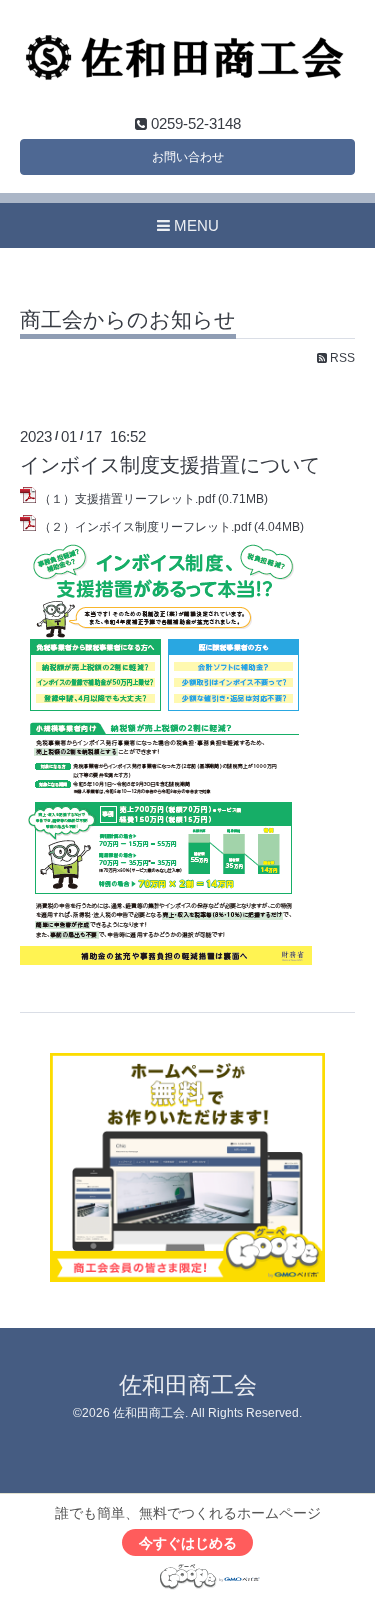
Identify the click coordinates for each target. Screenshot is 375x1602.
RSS (341, 358)
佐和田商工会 (188, 1385)
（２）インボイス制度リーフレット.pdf (145, 527)
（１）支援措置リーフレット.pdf (127, 499)
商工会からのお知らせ (128, 320)
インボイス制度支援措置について (170, 465)
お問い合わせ (188, 157)
